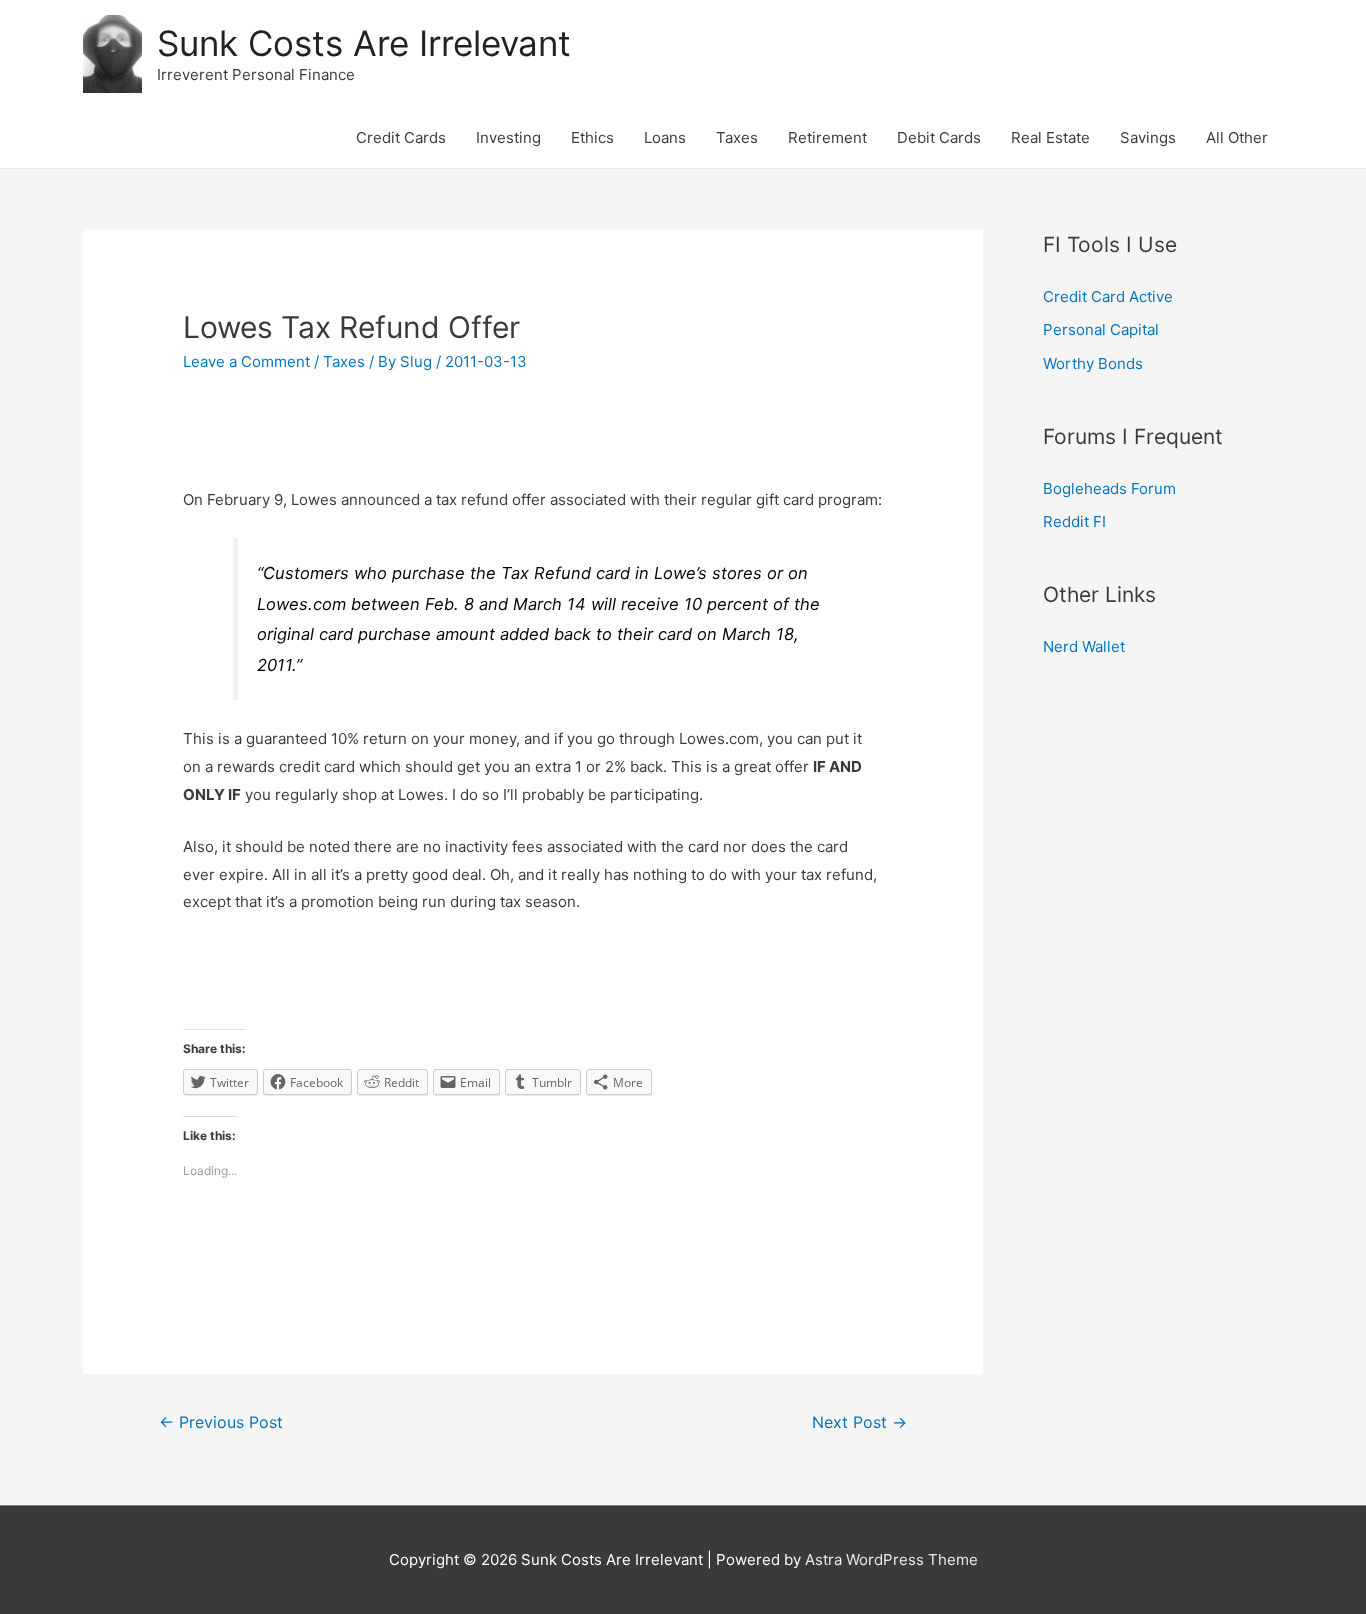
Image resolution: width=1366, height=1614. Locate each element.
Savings (1148, 137)
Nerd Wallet (1084, 646)
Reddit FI (1074, 521)
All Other (1237, 137)
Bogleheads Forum (1109, 488)
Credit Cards (401, 137)
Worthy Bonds (1093, 363)
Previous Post (221, 1422)
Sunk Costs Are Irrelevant (364, 43)
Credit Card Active (1108, 296)
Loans (665, 137)
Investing (508, 137)
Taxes (737, 137)
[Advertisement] (533, 440)
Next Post (859, 1422)
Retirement (827, 137)
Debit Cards (939, 137)
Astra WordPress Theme (891, 1559)
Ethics (592, 137)
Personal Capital (1101, 329)
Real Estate (1050, 137)
